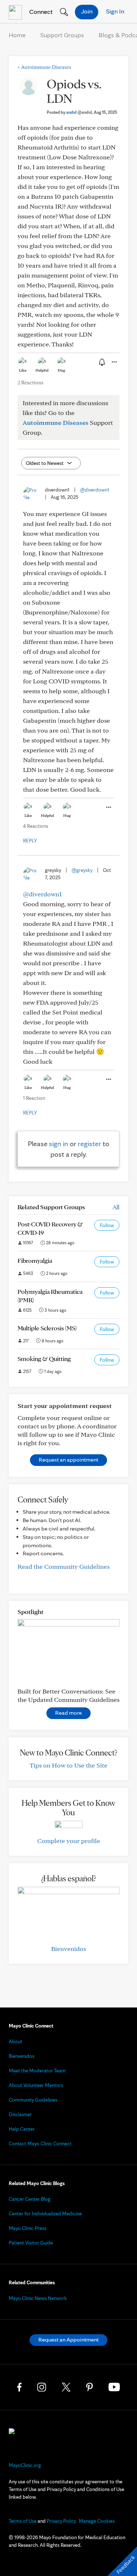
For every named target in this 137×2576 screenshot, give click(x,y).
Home (17, 35)
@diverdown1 (95, 490)
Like (23, 370)
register (90, 1144)
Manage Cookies (97, 2521)
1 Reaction (34, 1098)
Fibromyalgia (35, 1260)
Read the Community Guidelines (64, 1566)
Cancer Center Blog (30, 2199)
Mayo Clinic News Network (38, 2298)
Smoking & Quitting (44, 1359)
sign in (59, 1144)
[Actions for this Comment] (108, 807)
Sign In (115, 11)
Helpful (42, 370)
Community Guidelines (33, 2100)
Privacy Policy (61, 2521)
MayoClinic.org (25, 2465)
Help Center (22, 2129)
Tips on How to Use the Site (68, 1765)
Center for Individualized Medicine (45, 2214)
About (16, 2041)
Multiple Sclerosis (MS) (47, 1328)
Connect (40, 11)
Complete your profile (69, 1841)
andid (79, 112)
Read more (68, 1713)
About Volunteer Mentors (36, 2085)
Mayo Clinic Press (28, 2228)
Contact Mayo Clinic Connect (40, 2144)
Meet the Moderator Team (37, 2071)
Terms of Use (23, 2521)
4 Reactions (36, 826)
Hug (62, 370)
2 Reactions (31, 383)
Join (87, 11)
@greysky (82, 870)
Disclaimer (20, 2114)
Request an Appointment (68, 2340)
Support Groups (62, 35)
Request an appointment (68, 1460)
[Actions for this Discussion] (114, 362)
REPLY (30, 841)
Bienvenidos (68, 1949)
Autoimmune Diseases (44, 67)
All (116, 1207)
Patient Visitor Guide (31, 2243)
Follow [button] (107, 1225)
